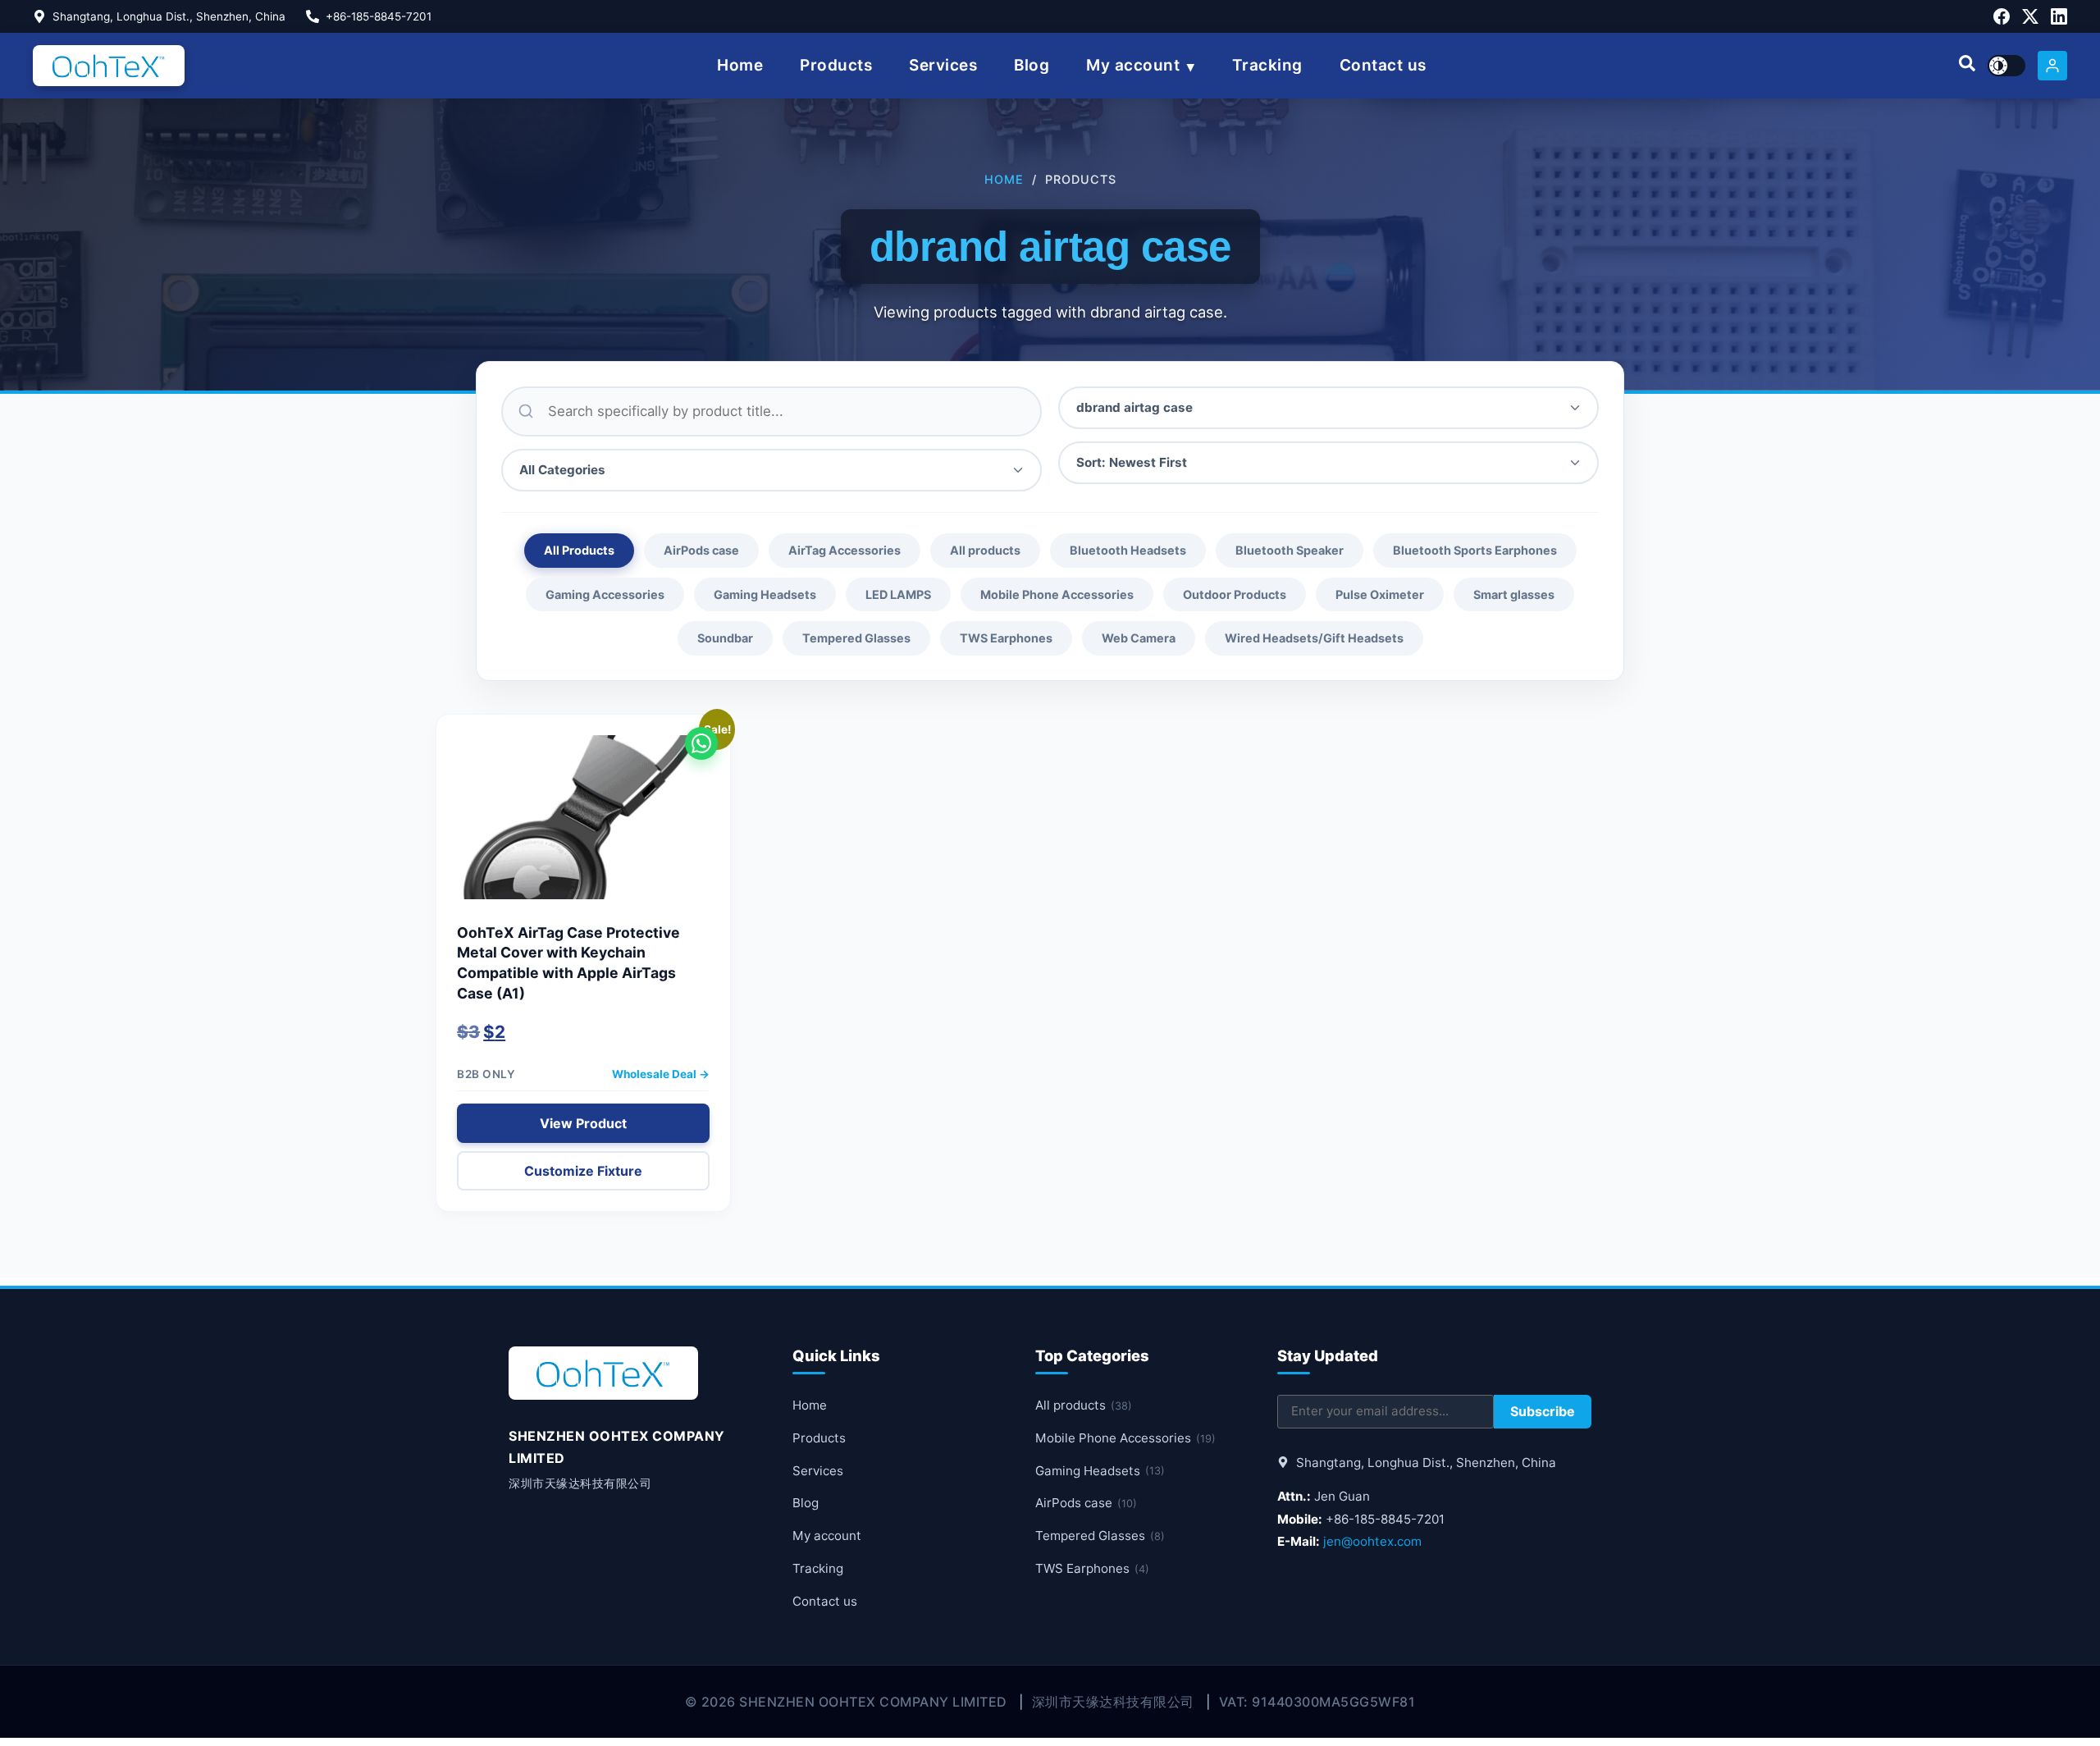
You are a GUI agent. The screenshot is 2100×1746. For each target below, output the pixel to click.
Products (836, 65)
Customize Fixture (583, 1171)
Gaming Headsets (765, 594)
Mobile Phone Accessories (1057, 594)
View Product (583, 1123)
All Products (579, 550)
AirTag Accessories (845, 550)
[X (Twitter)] (2030, 16)
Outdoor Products (1235, 594)
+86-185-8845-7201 (379, 16)
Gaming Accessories (605, 594)
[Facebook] (2002, 16)
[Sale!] (583, 825)
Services (943, 65)
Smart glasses (1514, 594)
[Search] (1967, 66)
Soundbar (725, 638)
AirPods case (701, 550)
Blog (1032, 65)
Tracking (1267, 65)
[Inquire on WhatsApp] (701, 743)
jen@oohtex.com (1372, 1541)
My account (1133, 65)
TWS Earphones (1006, 638)
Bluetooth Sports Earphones (1475, 550)
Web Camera (1139, 638)
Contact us (1383, 65)
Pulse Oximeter (1380, 594)
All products (985, 550)
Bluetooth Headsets (1128, 550)
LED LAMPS (898, 594)
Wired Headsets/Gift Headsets (1314, 638)
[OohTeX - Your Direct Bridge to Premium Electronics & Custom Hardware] (109, 66)
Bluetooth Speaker (1290, 550)
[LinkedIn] (2059, 16)
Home (740, 65)
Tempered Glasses (856, 638)
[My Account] (2052, 66)
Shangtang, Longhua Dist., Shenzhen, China (169, 16)
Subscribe (1543, 1411)
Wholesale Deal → (661, 1074)
